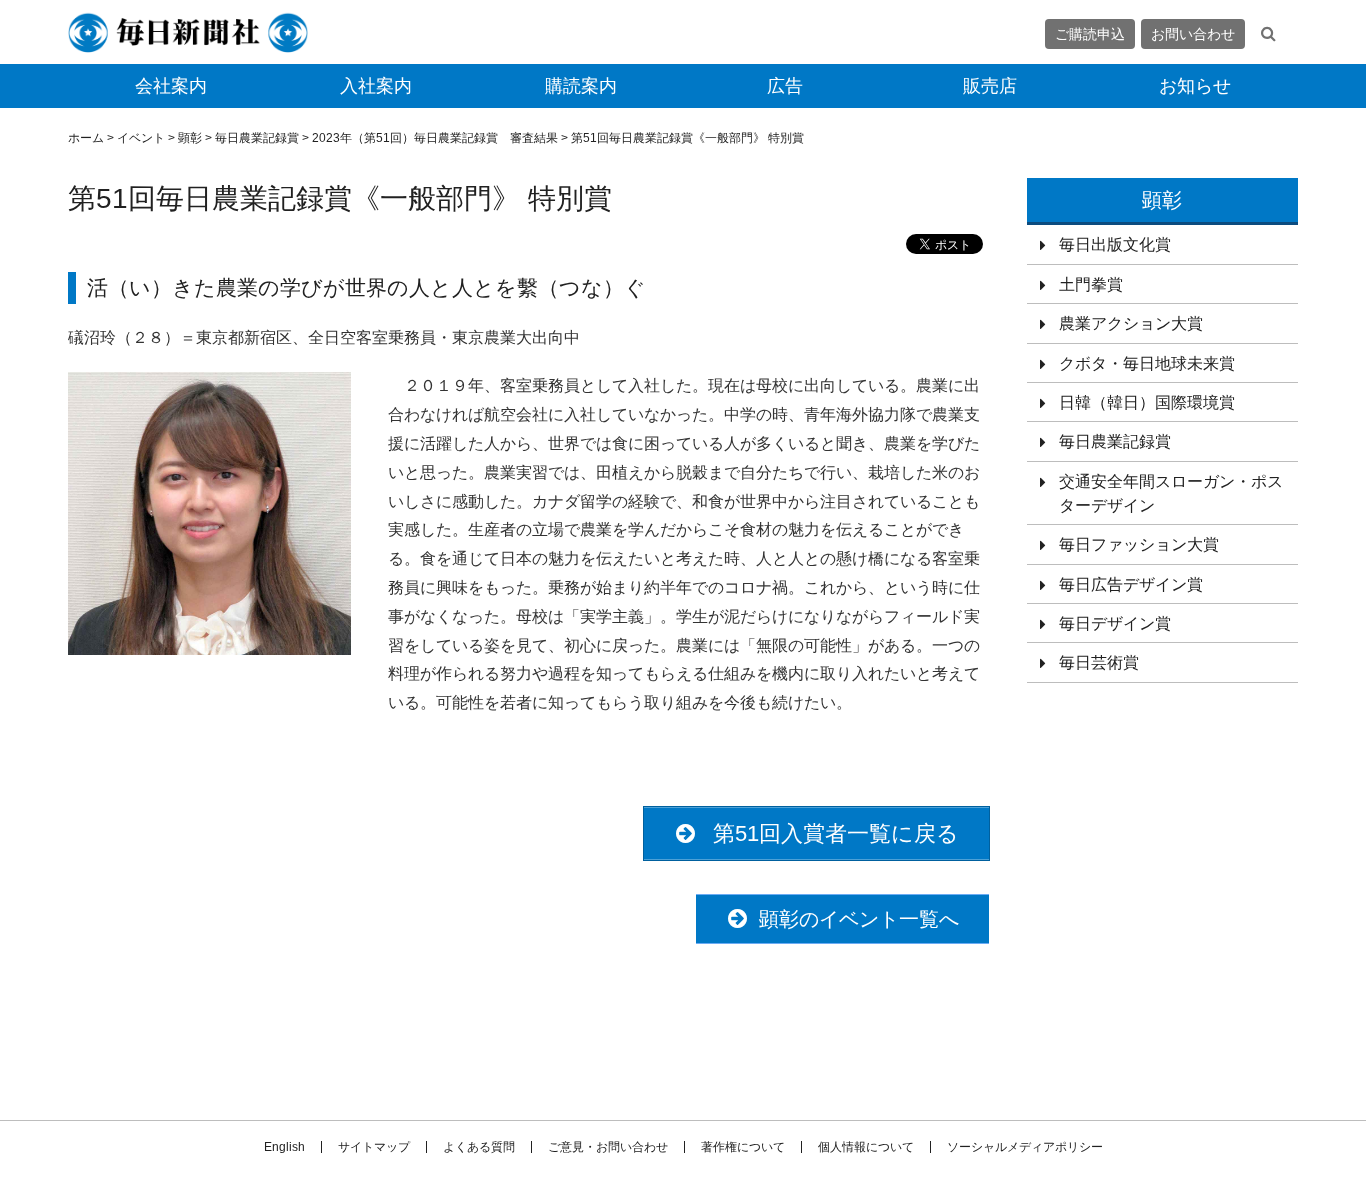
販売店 (990, 86)
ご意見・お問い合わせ (608, 1147)
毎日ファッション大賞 (1139, 544)
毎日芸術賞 (1099, 662)
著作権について (743, 1147)
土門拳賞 (1091, 284)
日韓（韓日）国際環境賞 (1147, 402)
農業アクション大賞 (1131, 323)
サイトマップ (374, 1147)
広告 (785, 86)
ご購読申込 (1090, 34)
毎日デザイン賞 (1115, 623)
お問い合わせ (1193, 34)
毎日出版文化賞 (1115, 244)
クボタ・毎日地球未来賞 (1147, 363)
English (284, 1147)
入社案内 (376, 86)
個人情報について (866, 1147)
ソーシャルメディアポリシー (1025, 1147)
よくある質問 (479, 1147)
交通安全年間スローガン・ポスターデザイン (1171, 493)
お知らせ (1195, 86)
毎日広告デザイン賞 (1131, 584)
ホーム (86, 138)
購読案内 (581, 86)
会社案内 (171, 86)
